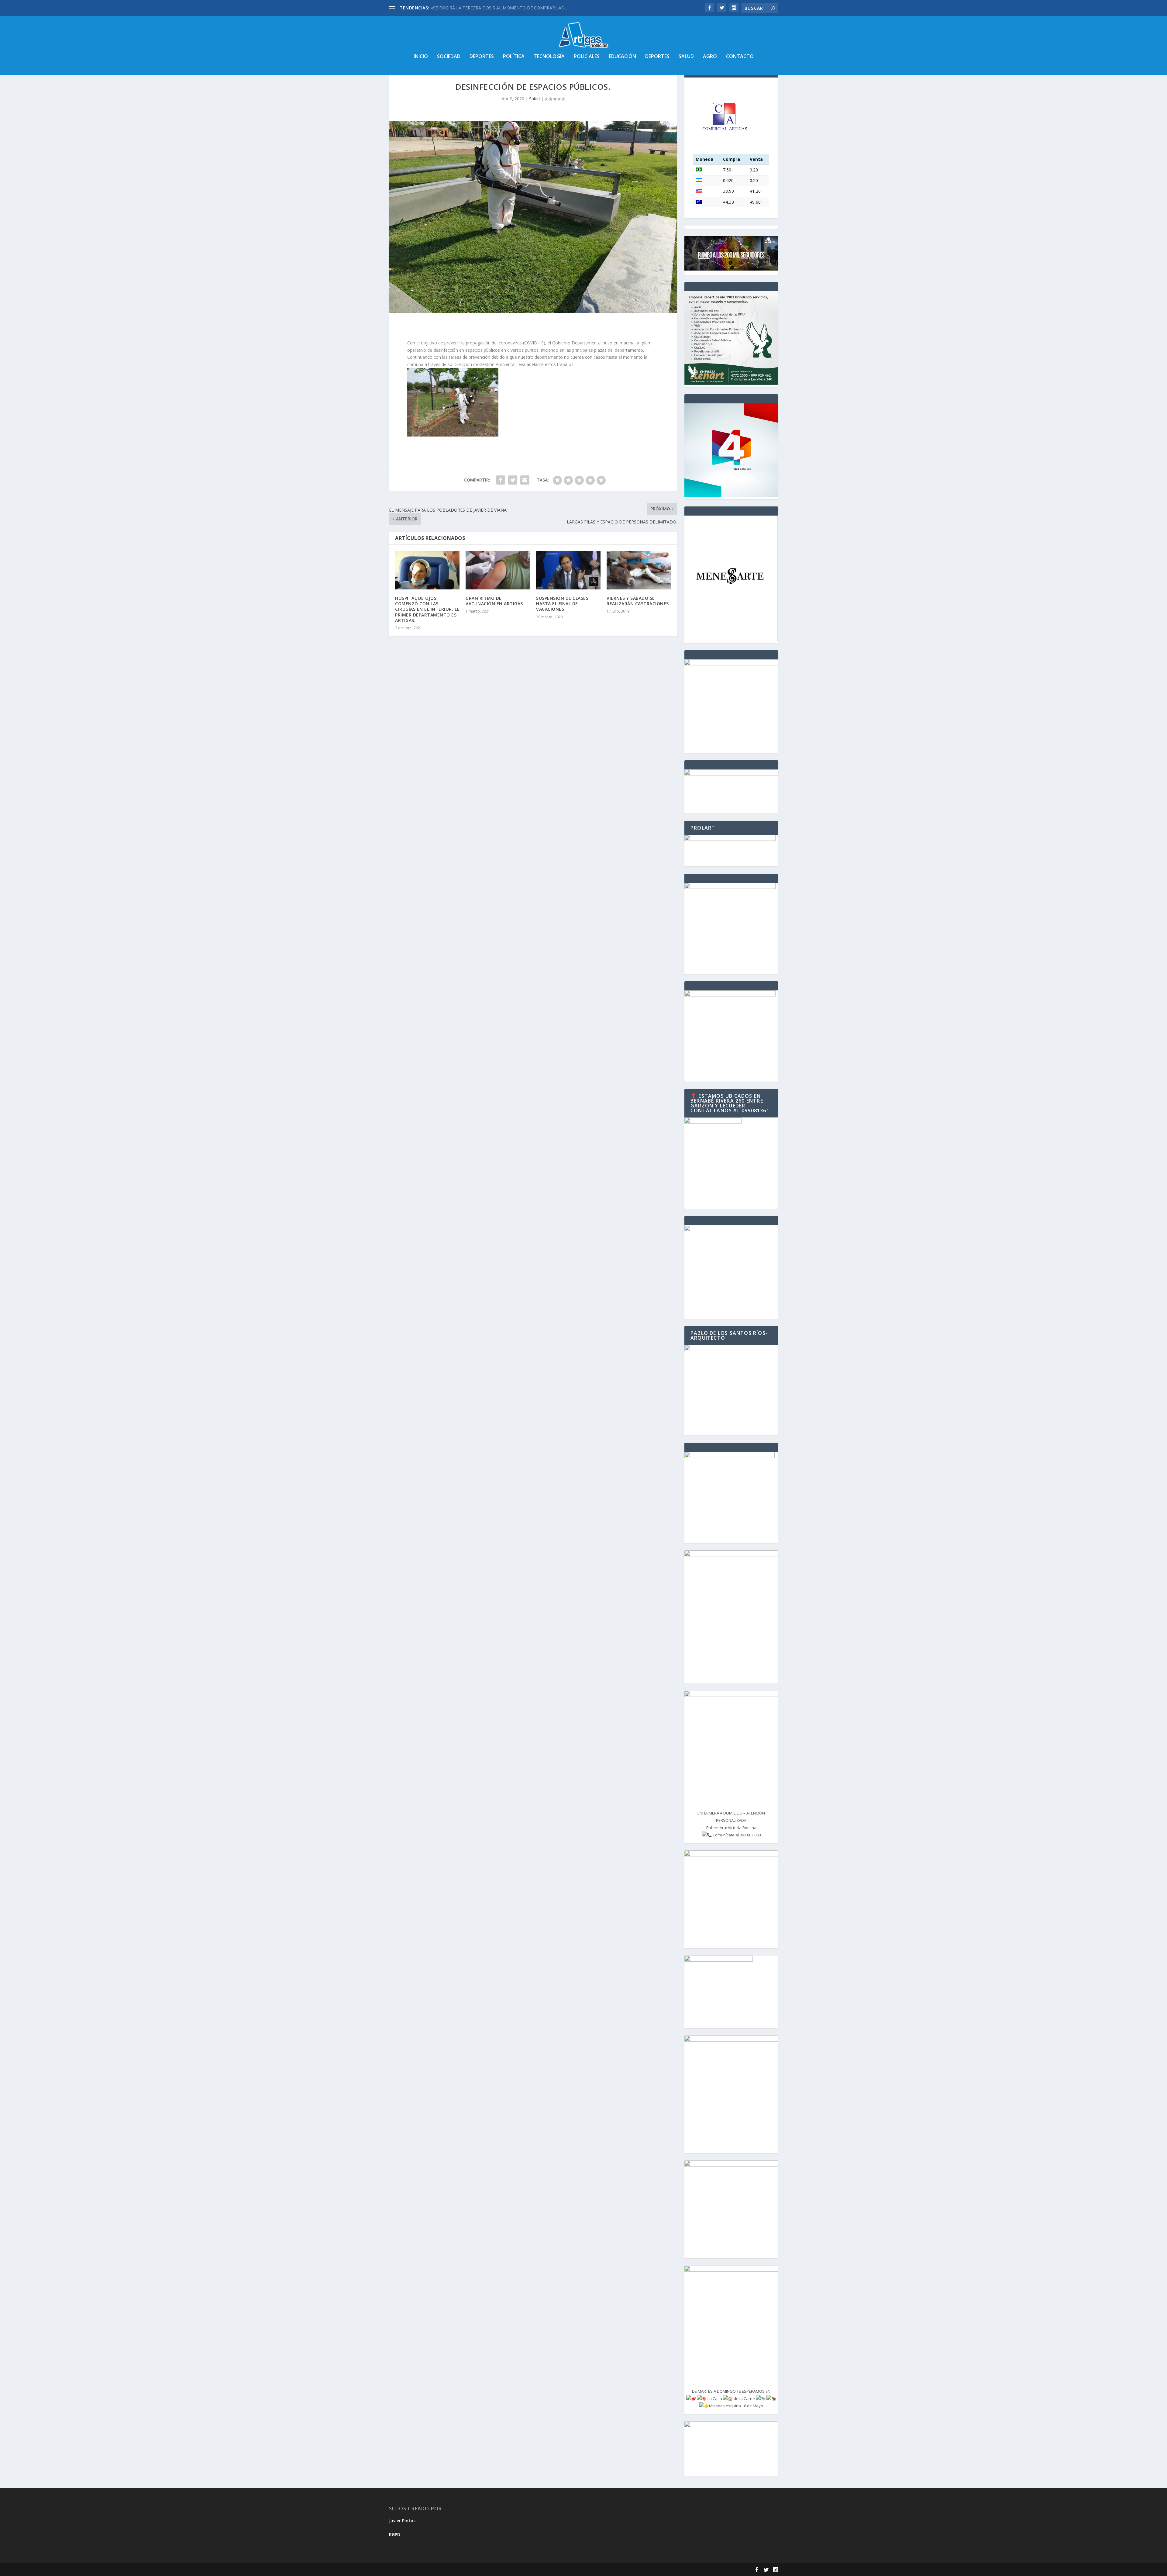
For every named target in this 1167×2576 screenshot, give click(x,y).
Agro (710, 57)
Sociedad (449, 57)
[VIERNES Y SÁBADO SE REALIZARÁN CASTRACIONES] (639, 570)
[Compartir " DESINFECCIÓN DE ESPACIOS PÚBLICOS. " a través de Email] (525, 480)
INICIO (421, 57)
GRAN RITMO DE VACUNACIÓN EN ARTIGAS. (495, 601)
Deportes (482, 57)
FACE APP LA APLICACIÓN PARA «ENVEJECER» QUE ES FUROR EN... (498, 8)
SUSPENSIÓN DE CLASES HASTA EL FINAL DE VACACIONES (562, 604)
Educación (622, 57)
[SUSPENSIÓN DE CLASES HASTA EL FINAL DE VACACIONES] (568, 570)
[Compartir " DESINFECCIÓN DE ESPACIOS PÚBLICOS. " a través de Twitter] (513, 480)
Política (514, 57)
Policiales (587, 57)
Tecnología (549, 57)
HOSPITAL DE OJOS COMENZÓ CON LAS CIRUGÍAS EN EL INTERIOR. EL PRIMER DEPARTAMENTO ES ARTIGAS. (427, 609)
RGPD (395, 2535)
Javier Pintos (402, 2521)
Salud (686, 57)
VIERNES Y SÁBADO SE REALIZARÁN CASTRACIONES (638, 601)
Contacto (740, 57)
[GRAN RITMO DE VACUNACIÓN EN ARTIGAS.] (498, 570)
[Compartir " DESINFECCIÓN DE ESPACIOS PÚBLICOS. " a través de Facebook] (501, 480)
